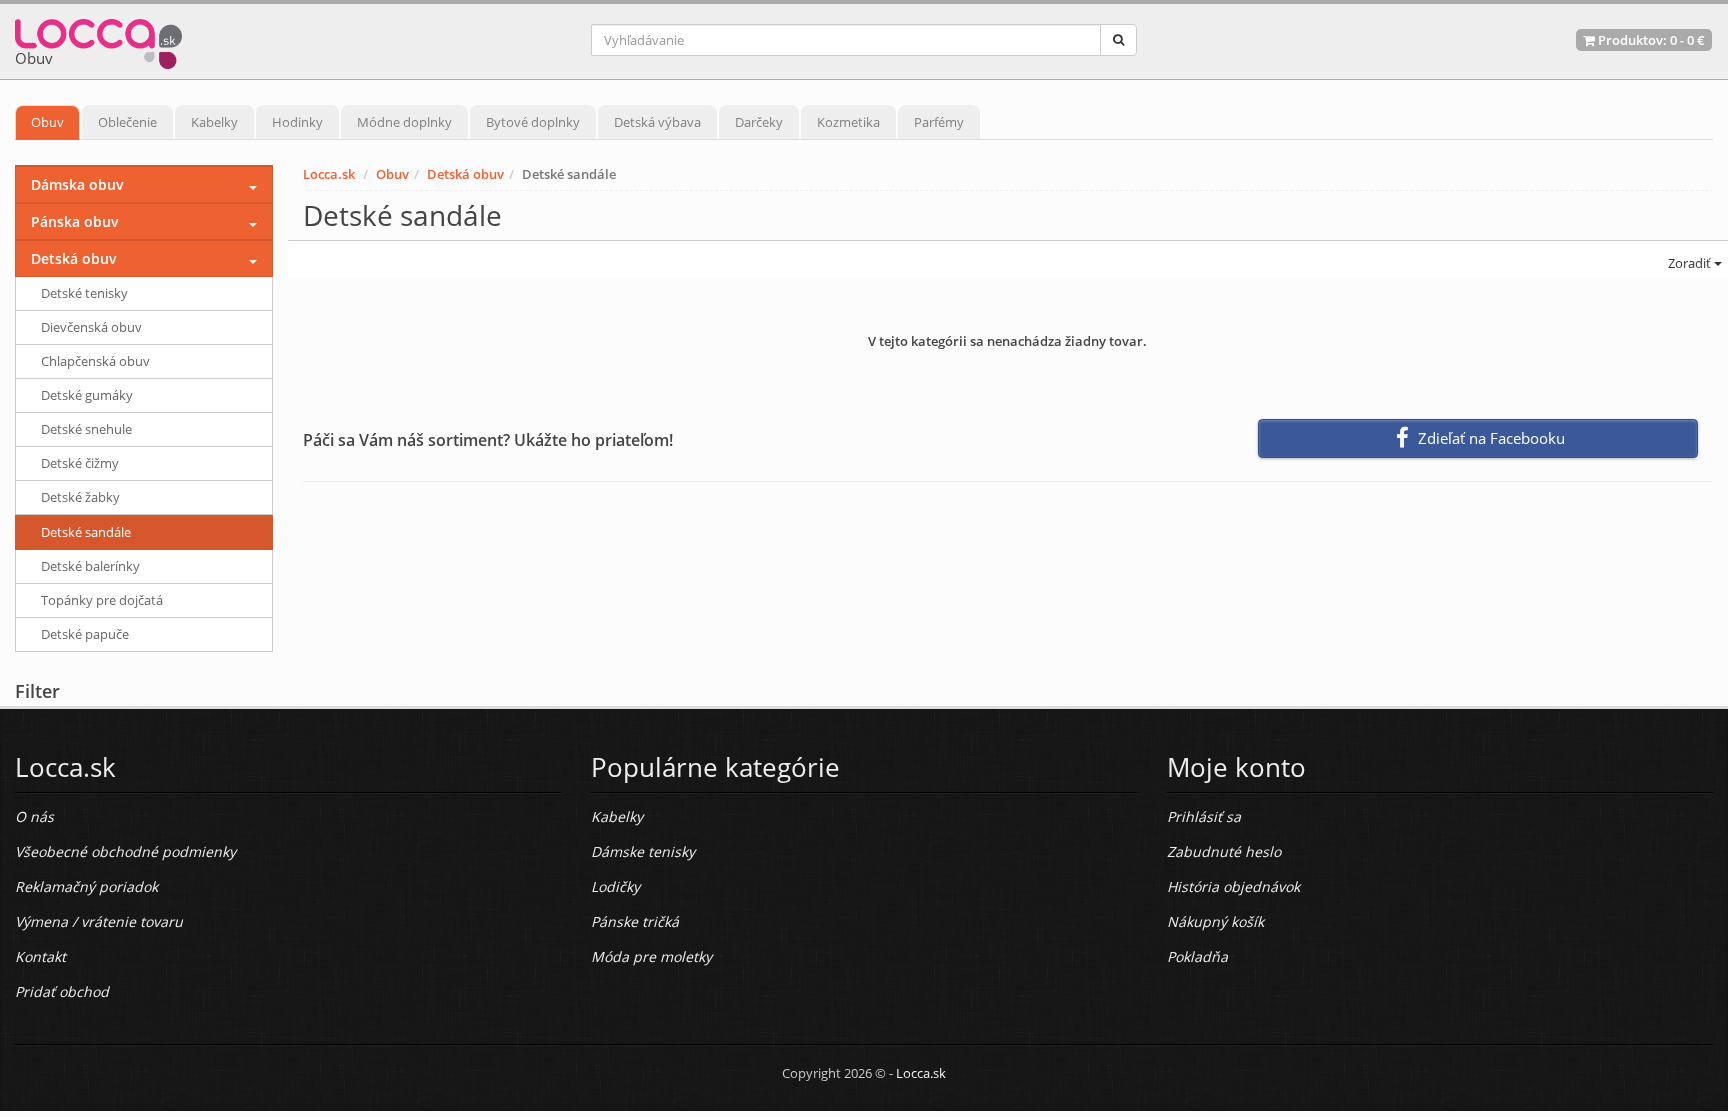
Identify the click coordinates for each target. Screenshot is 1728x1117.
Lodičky (615, 886)
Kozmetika (848, 122)
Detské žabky (80, 497)
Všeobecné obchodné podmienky (125, 851)
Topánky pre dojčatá (102, 600)
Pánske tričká (635, 921)
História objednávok (1233, 886)
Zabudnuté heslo (1224, 851)
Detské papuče (85, 634)
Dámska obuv (77, 184)
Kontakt (40, 956)
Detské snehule (86, 429)
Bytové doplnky (533, 122)
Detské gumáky (87, 395)
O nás (34, 816)
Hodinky (297, 122)
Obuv (47, 122)
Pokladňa (1197, 956)
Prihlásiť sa (1204, 816)
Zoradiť (1689, 263)
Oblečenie (127, 122)
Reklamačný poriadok (86, 886)
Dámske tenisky (643, 851)
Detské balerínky (90, 566)
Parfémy (939, 122)
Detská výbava (657, 122)
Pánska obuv (75, 221)
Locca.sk (329, 174)
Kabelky (214, 122)
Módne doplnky (404, 122)
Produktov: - (1650, 40)
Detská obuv (465, 174)
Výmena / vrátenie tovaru (99, 921)
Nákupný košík (1215, 921)
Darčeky (759, 122)
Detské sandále (86, 532)
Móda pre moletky (651, 956)
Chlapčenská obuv (95, 361)
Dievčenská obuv (91, 327)
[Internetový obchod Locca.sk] (98, 39)
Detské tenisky (84, 293)
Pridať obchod (62, 991)
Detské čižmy (80, 463)
